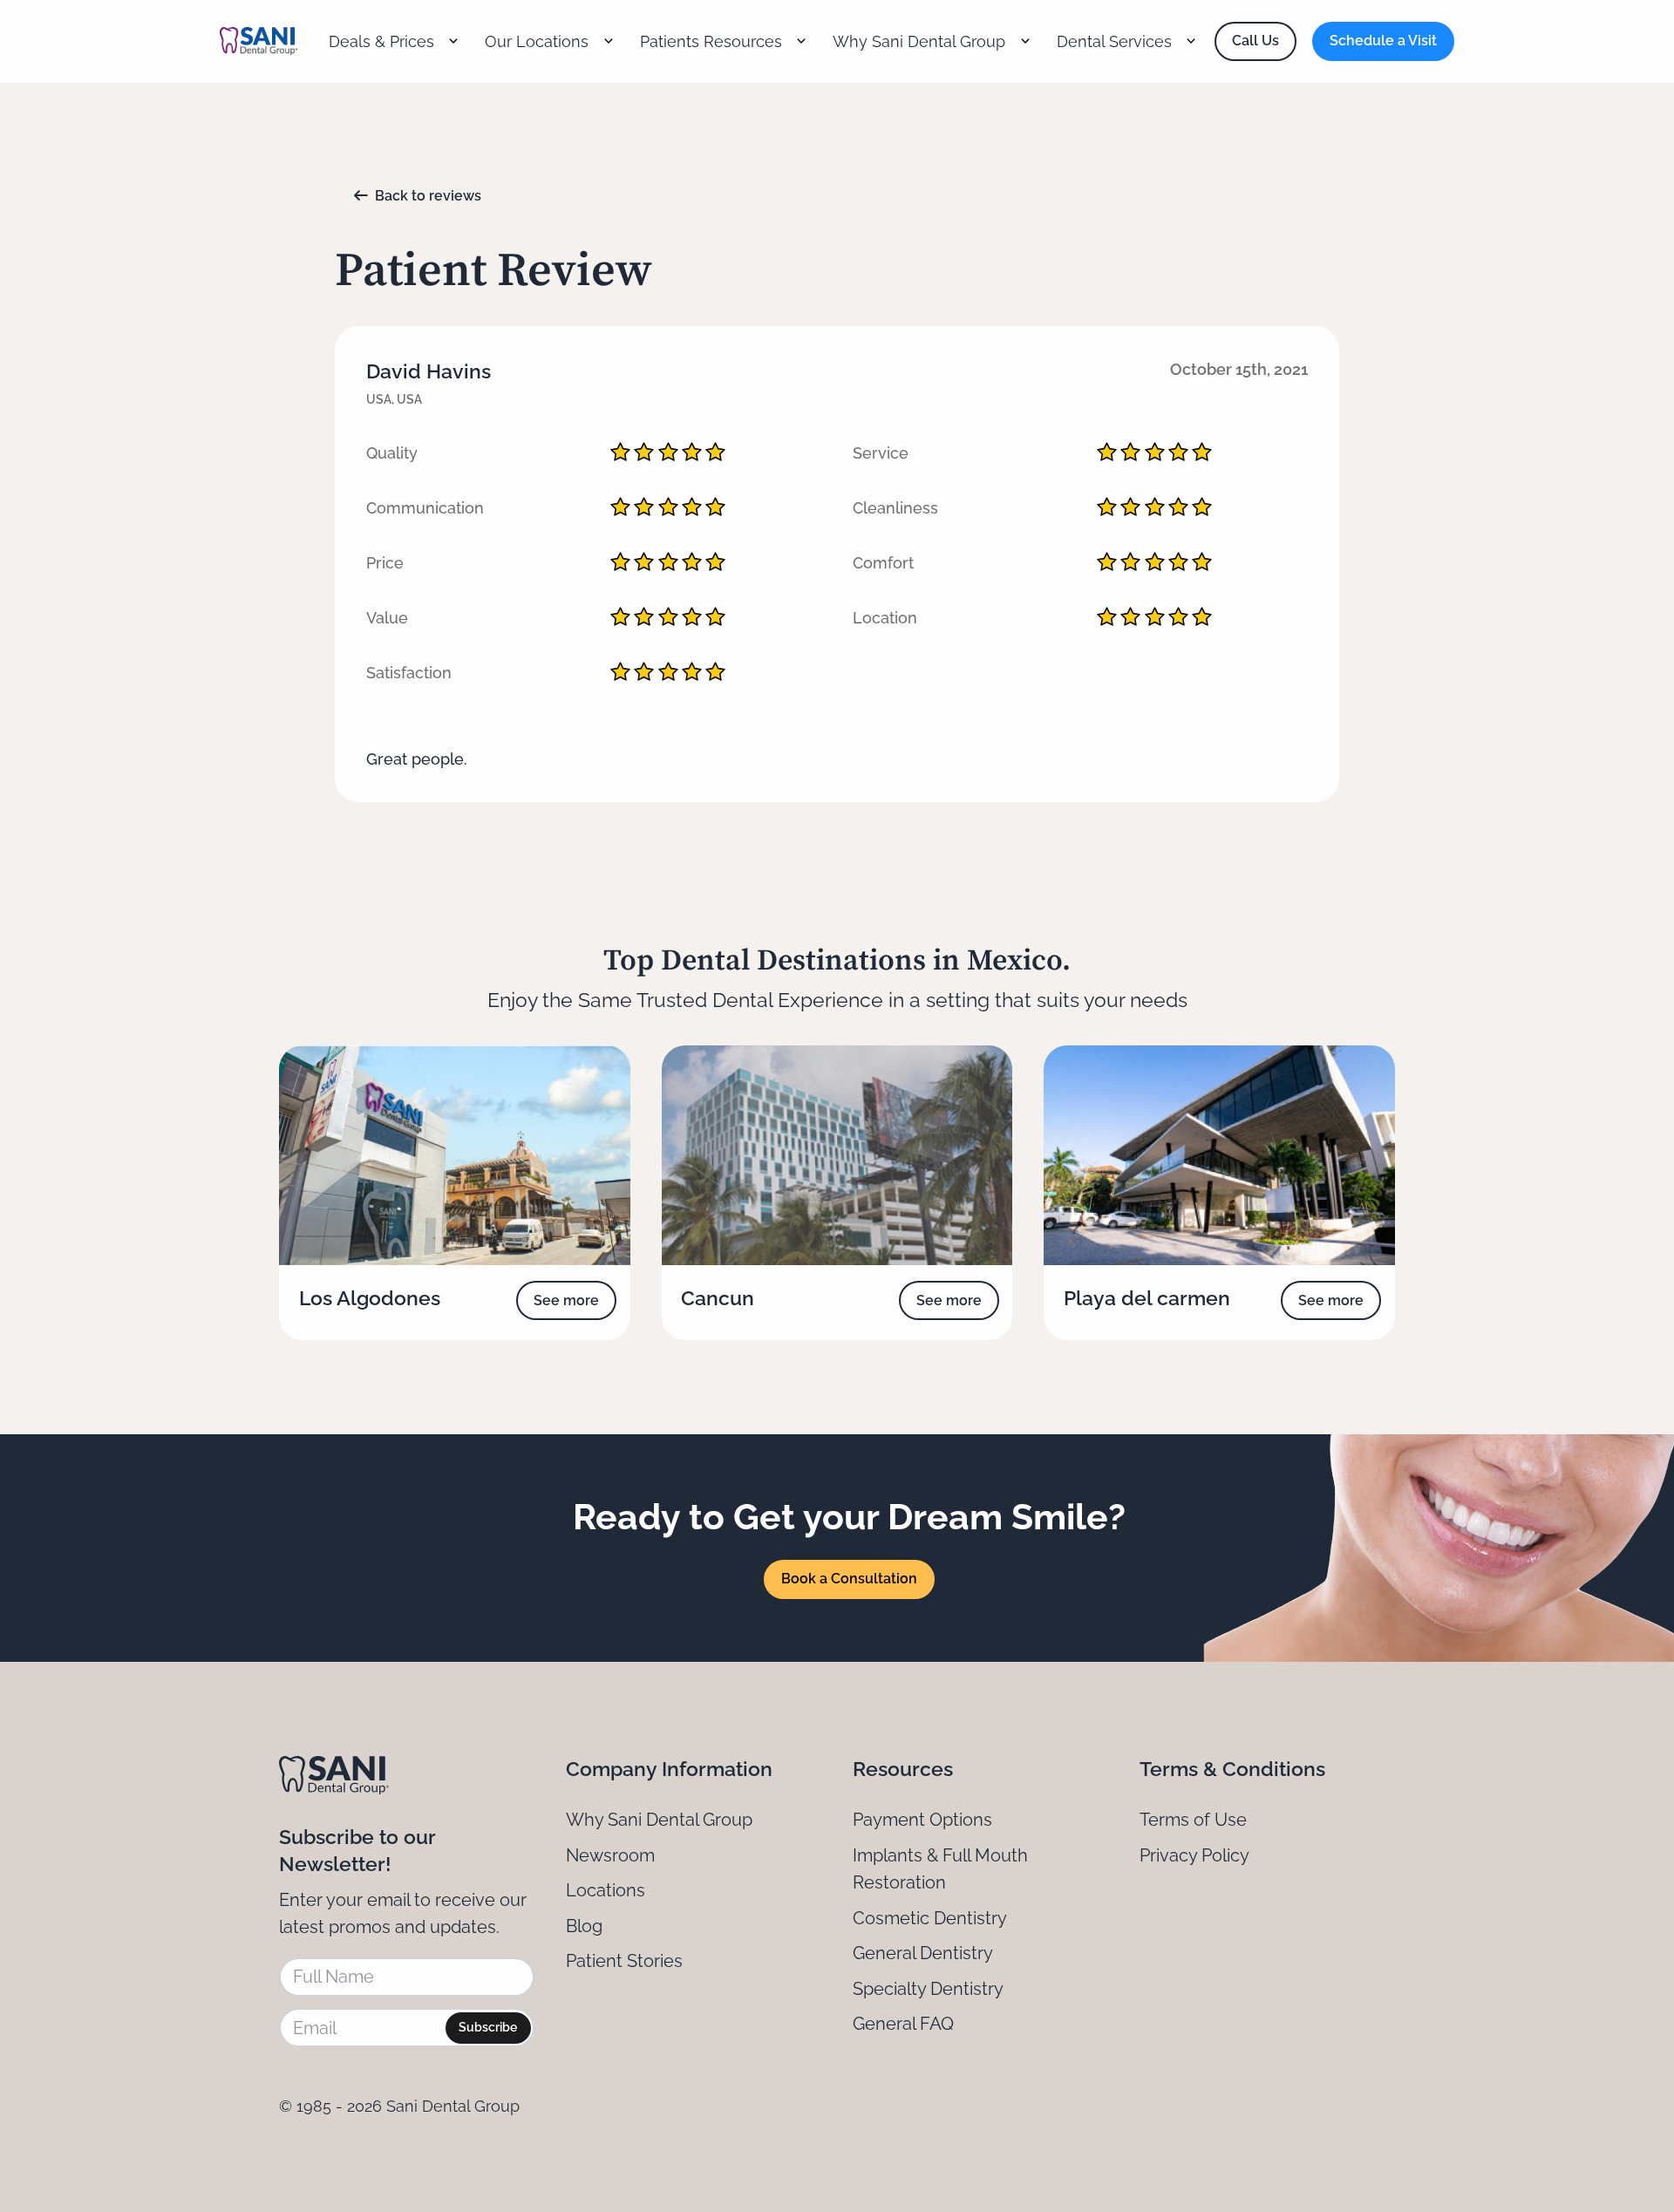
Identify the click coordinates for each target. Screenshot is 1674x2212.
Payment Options (922, 1820)
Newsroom (610, 1855)
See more (566, 1300)
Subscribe (488, 2027)
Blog (584, 1926)
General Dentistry (923, 1953)
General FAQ (903, 2024)
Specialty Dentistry (928, 1989)
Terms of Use (1193, 1820)
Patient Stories (624, 1961)
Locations (606, 1890)
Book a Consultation (849, 1579)
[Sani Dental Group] (259, 41)
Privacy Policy (1194, 1855)
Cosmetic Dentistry (930, 1918)
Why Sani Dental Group (659, 1820)
